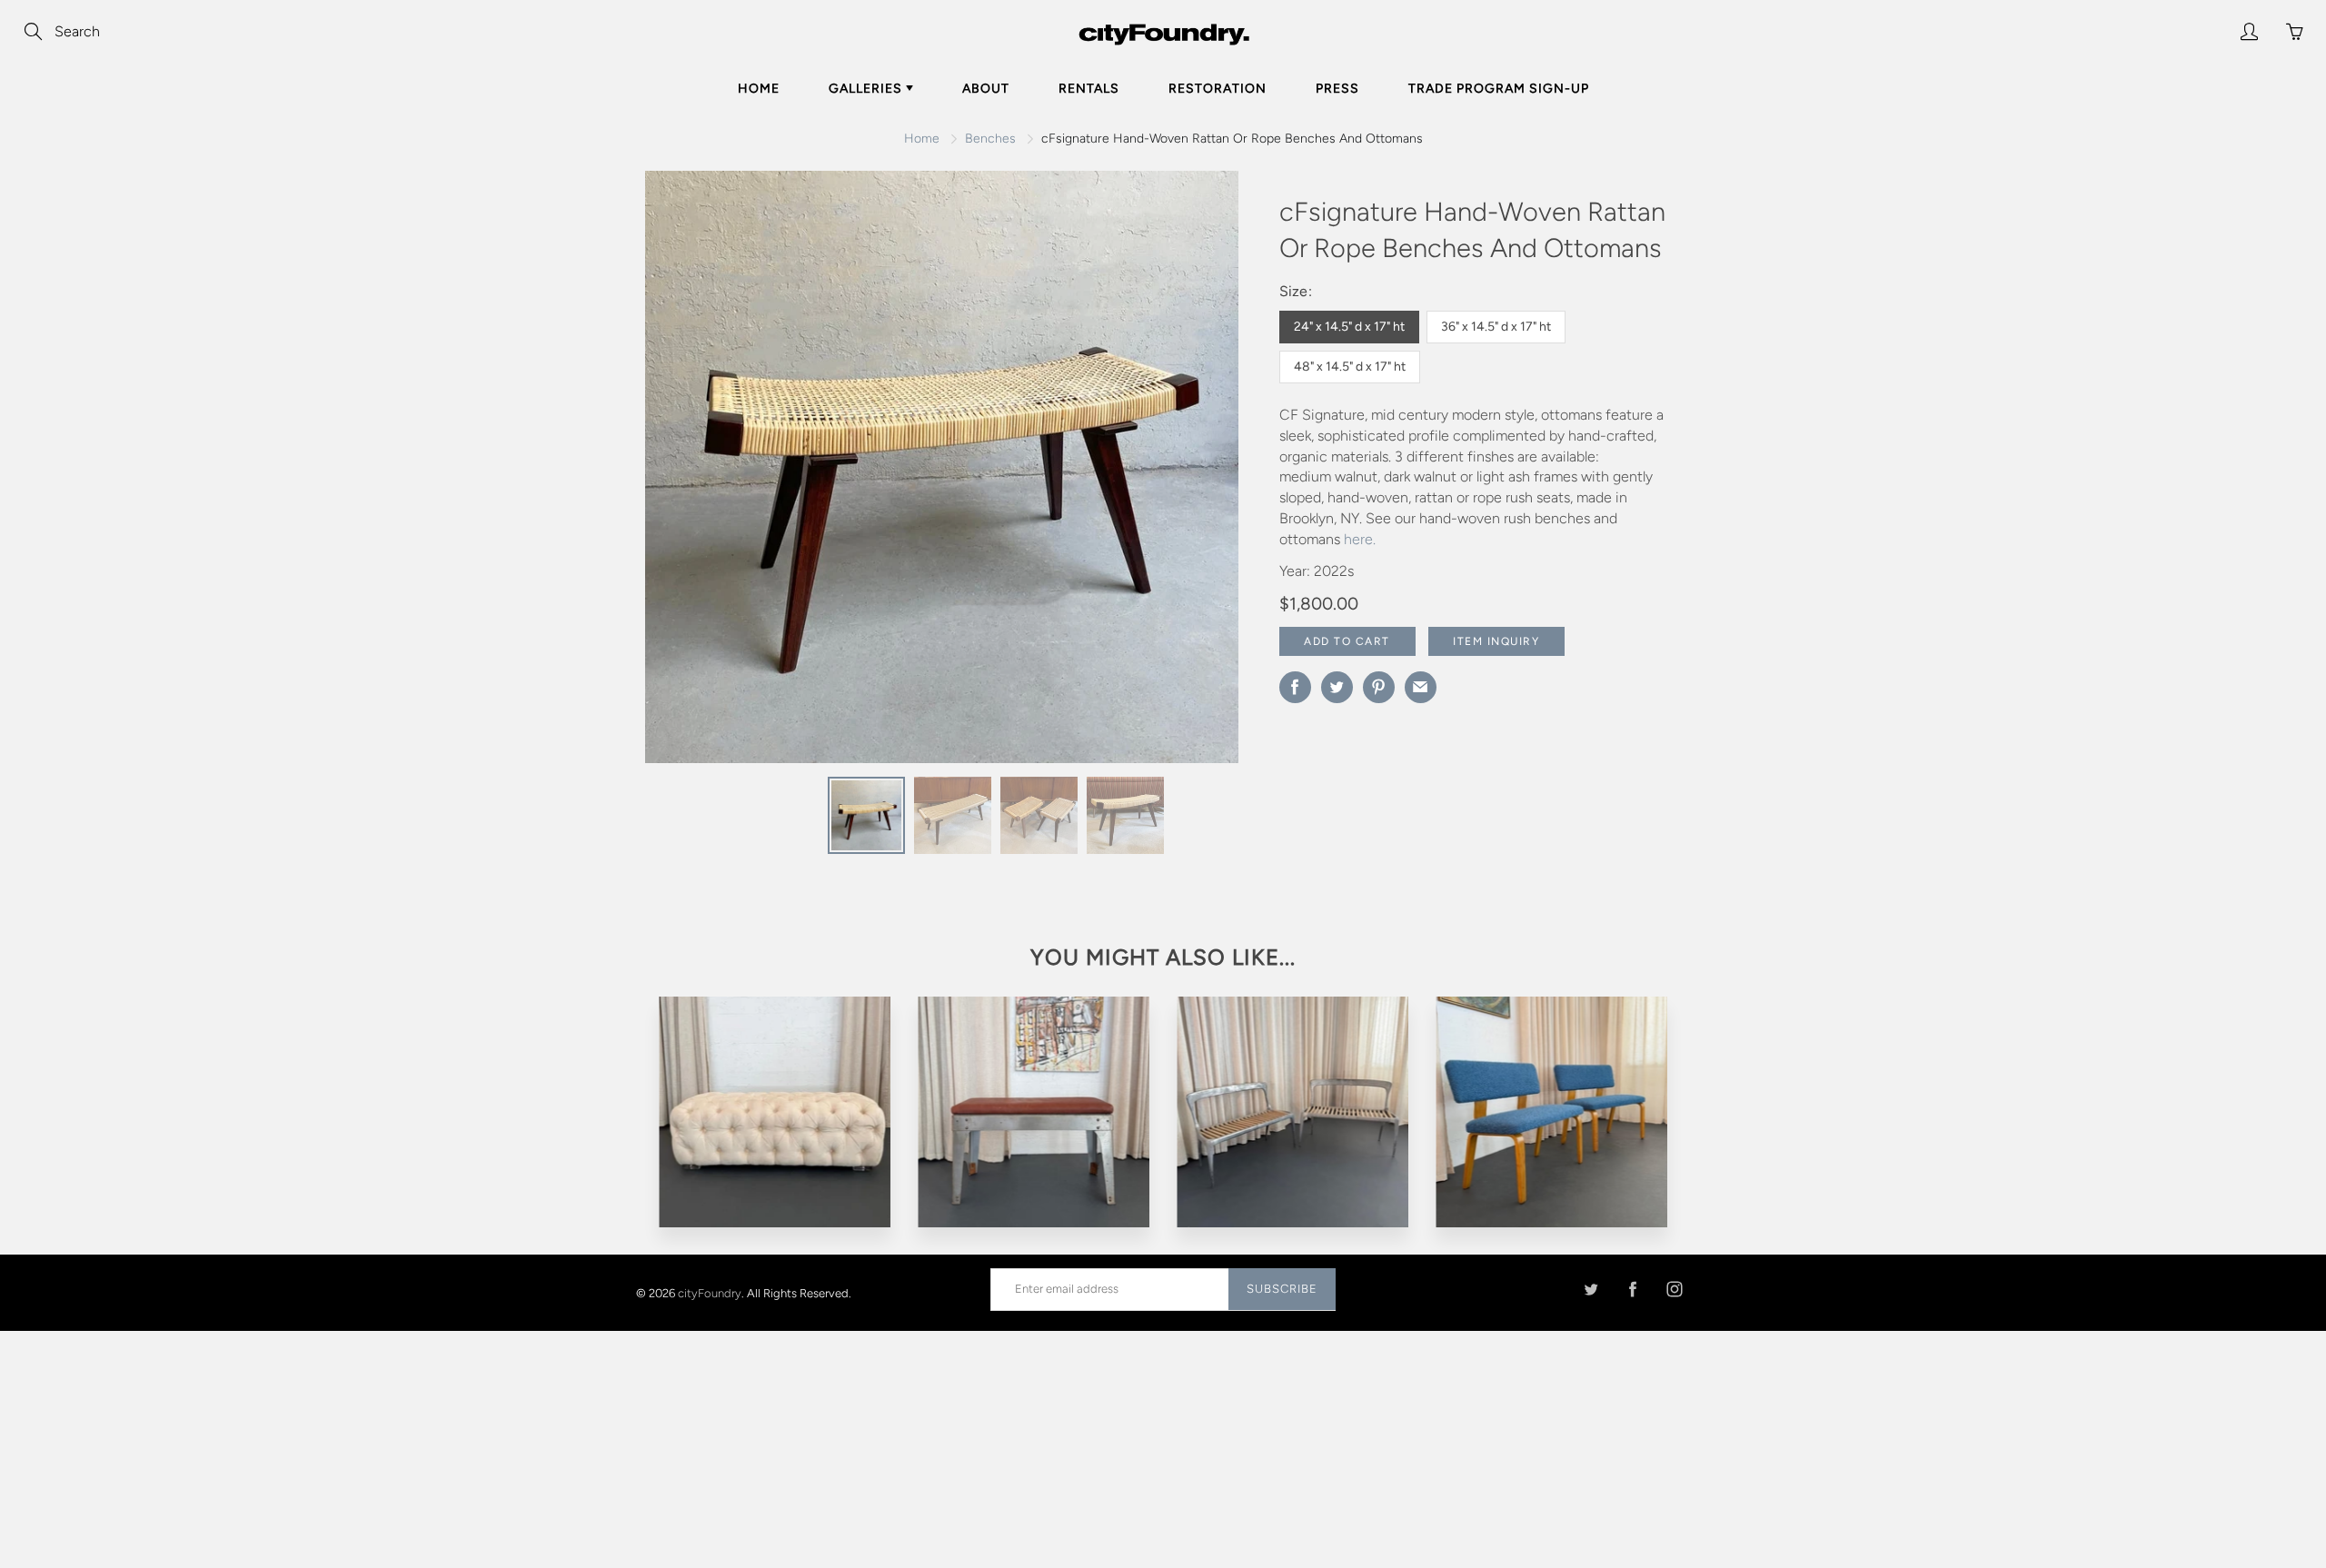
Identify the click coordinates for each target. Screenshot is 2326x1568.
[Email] (1421, 687)
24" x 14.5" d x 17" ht (1349, 327)
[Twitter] (1590, 1289)
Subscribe (1282, 1289)
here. (1360, 539)
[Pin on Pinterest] (1379, 687)
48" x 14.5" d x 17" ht (1350, 367)
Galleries (867, 89)
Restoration (1218, 89)
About (986, 89)
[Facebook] (1632, 1289)
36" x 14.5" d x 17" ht (1496, 327)
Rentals (1089, 89)
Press (1337, 89)
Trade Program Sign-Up (1499, 89)
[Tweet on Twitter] (1337, 687)
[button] (1188, 473)
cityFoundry (710, 1292)
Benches (990, 139)
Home (759, 89)
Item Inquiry (1496, 641)
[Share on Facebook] (1295, 687)
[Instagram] (1674, 1289)
